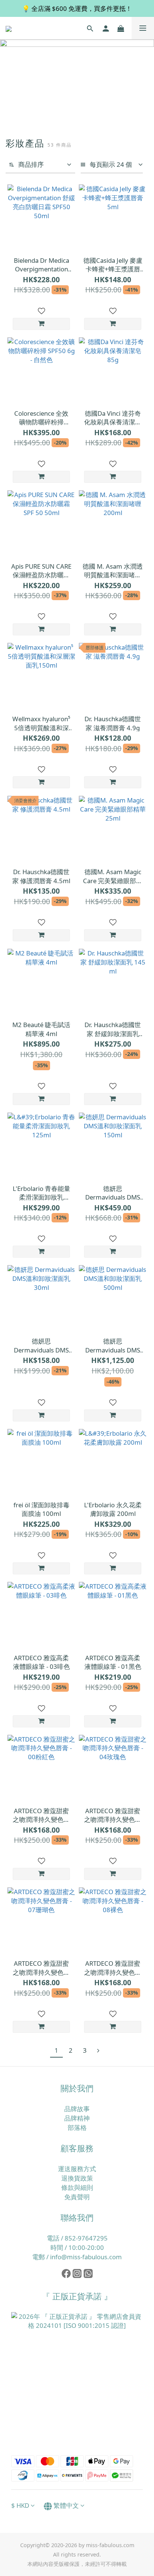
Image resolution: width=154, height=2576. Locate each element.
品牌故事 (77, 2109)
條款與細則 (77, 2187)
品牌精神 (77, 2118)
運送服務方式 (77, 2169)
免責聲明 (77, 2197)
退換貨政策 (77, 2178)
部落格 (77, 2127)
